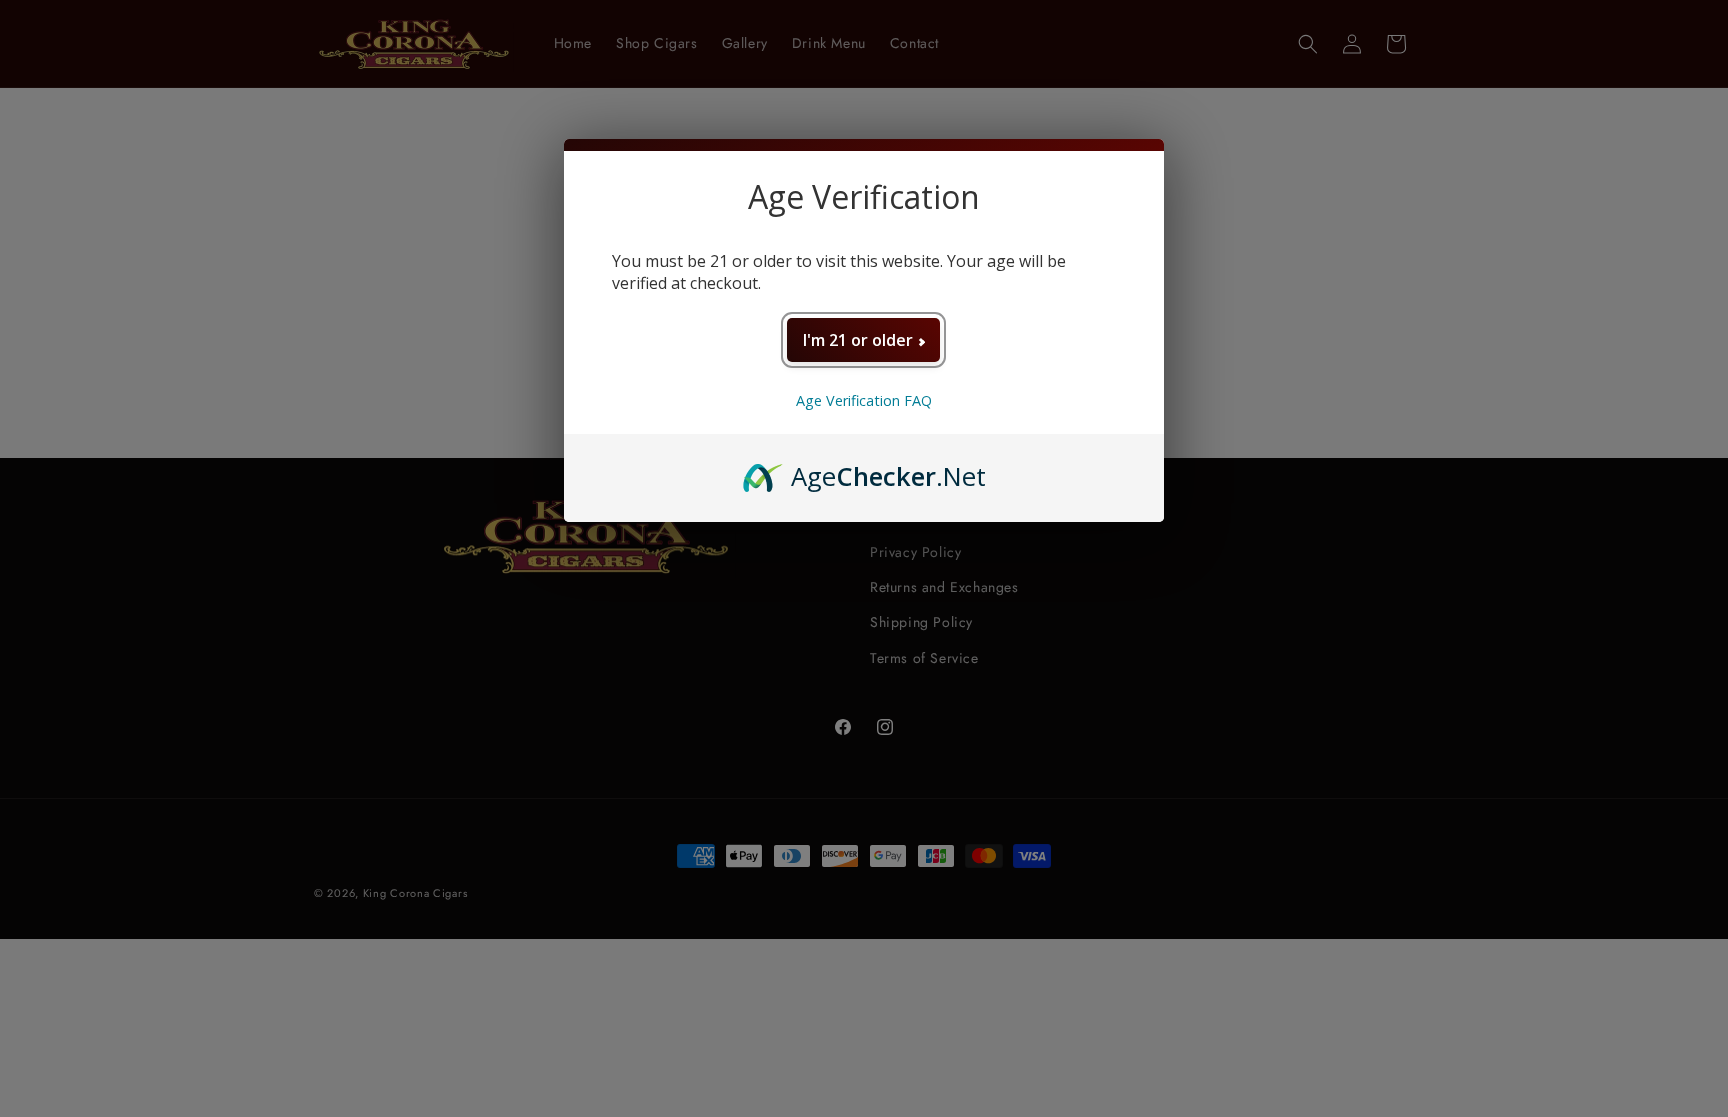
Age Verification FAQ (864, 400)
